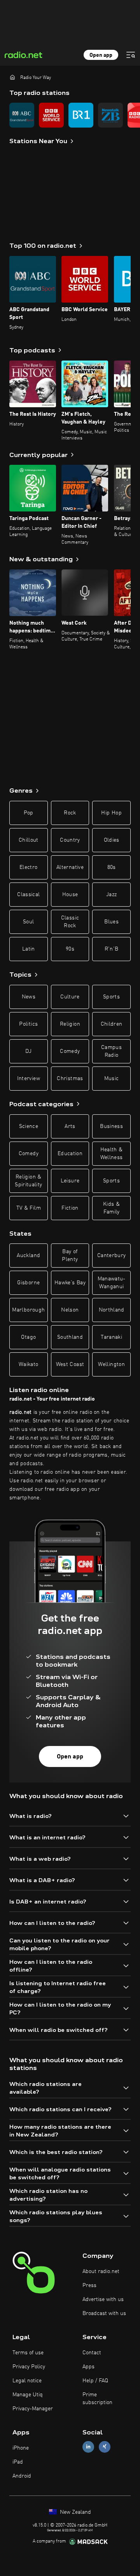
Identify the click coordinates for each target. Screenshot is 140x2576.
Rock (70, 813)
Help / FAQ (95, 2381)
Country (70, 840)
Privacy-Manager (33, 2409)
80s (112, 867)
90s (70, 949)
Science (29, 1126)
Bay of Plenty (70, 1256)
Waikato (28, 1364)
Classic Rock (70, 922)
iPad (18, 2462)
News (29, 997)
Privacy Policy (29, 2367)
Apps (88, 2367)
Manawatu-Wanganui (112, 1283)
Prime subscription (97, 2399)
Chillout (29, 840)
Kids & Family (111, 1208)
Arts (70, 1126)
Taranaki (111, 1337)
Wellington (111, 1364)
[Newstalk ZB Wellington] (110, 115)
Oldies (112, 840)
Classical (28, 895)
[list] (70, 115)
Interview (29, 1079)
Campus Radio (111, 1051)
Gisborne (28, 1283)
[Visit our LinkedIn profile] (88, 2447)
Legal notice (27, 2381)
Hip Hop (111, 813)
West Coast (70, 1364)
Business (111, 1126)
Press (89, 2285)
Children (112, 1024)
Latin (29, 949)
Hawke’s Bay (70, 1283)
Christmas (70, 1079)
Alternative (70, 867)
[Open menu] (131, 55)
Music (112, 1079)
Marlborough (28, 1310)
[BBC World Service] (51, 115)
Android (22, 2476)
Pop (29, 813)
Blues (111, 922)
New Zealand (75, 2512)
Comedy (70, 1051)
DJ (28, 1051)
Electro (28, 867)
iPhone (21, 2448)
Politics (28, 1024)
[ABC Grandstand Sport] (22, 115)
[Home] (12, 77)
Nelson (70, 1310)
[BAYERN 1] (81, 115)
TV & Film (29, 1208)
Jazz (111, 895)
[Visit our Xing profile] (105, 2447)
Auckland (28, 1256)
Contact (92, 2353)
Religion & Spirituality (28, 1181)
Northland (112, 1310)
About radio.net (101, 2271)
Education (70, 1154)
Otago (28, 1337)
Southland (70, 1337)
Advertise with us (103, 2299)
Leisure (70, 1181)
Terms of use (28, 2353)
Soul (28, 922)
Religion (70, 1024)
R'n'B (112, 949)
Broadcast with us (104, 2313)
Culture (70, 997)
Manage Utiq (28, 2395)
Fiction (70, 1208)
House (70, 895)
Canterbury (112, 1256)
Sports (111, 997)
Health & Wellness (112, 1154)
